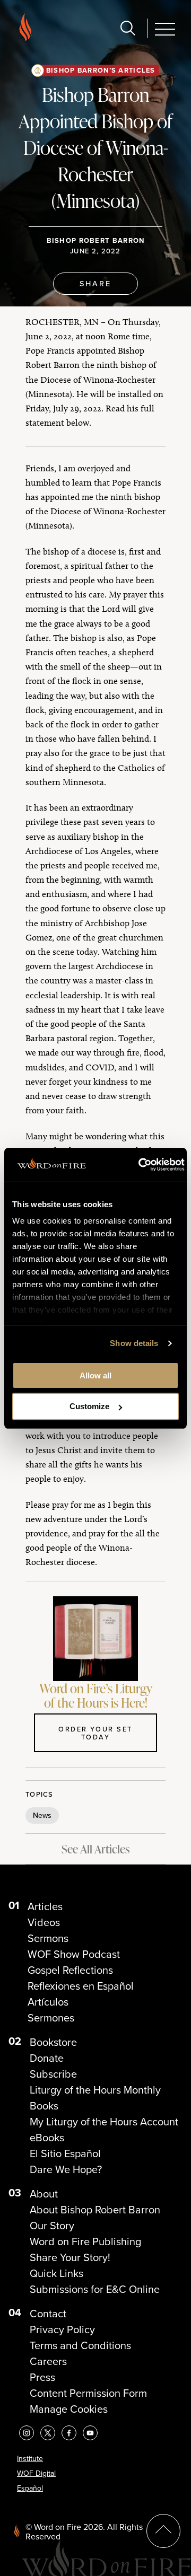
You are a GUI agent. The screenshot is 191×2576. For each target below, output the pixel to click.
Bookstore (53, 2042)
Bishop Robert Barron (96, 240)
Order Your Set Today (95, 1733)
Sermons (48, 1938)
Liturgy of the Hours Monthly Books (95, 2098)
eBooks (47, 2138)
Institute (30, 2459)
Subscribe (53, 2074)
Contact (48, 2314)
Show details (134, 1343)
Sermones (51, 2018)
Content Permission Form (88, 2393)
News (42, 1815)
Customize (89, 1406)
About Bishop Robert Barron (95, 2210)
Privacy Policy (62, 2329)
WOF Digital (36, 2473)
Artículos (48, 2002)
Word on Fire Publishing (85, 2241)
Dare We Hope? (66, 2169)
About (44, 2194)
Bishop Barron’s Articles (101, 70)
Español (30, 2488)
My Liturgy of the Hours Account (104, 2122)
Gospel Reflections (70, 1970)
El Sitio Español (65, 2153)
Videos (44, 1922)
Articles (45, 1906)
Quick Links (57, 2273)
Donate (47, 2058)
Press (42, 2377)
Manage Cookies (69, 2409)
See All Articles (95, 1849)
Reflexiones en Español (81, 1986)
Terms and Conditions (80, 2345)
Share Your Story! (70, 2257)
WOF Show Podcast (74, 1954)
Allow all (95, 1375)
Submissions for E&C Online (95, 2289)
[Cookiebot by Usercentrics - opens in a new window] (140, 1165)
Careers (48, 2361)
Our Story (52, 2226)
